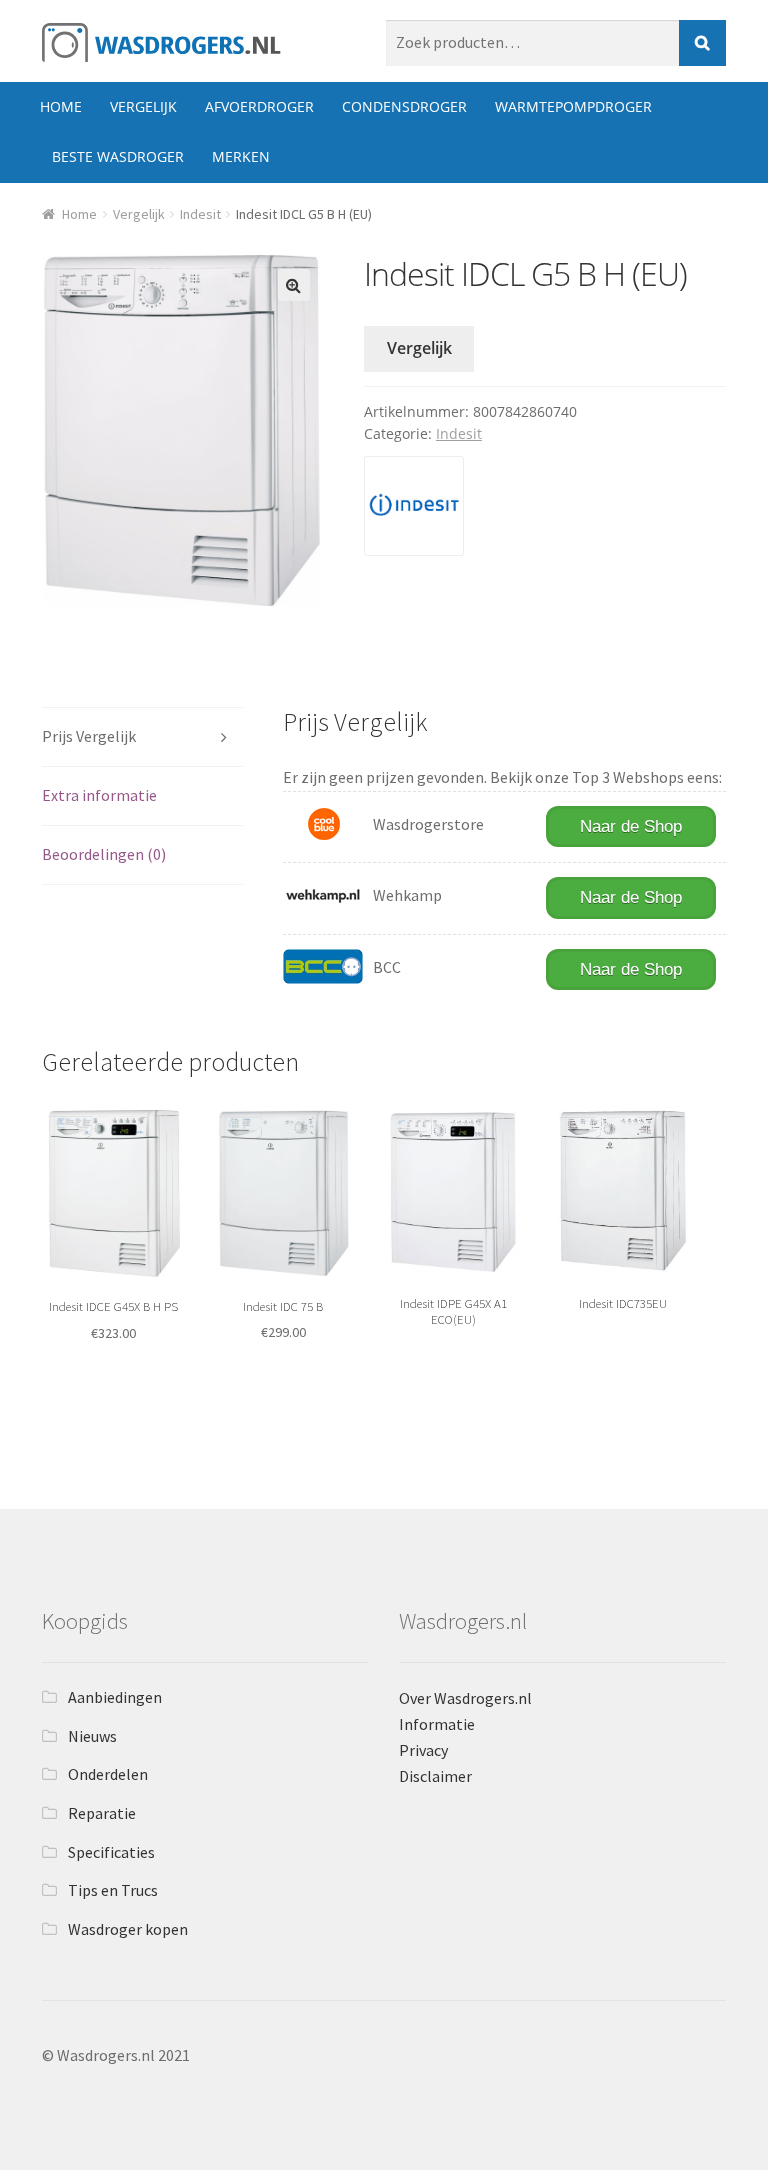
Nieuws (92, 1736)
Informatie (437, 1724)
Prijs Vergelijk (89, 736)
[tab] (142, 737)
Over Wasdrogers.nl (465, 1698)
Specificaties (111, 1852)
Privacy (423, 1750)
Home (61, 106)
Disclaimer (435, 1776)
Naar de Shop (631, 826)
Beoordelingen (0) (104, 854)
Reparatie (102, 1813)
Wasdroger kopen (128, 1929)
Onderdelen (108, 1774)
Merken (241, 156)
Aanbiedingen (115, 1697)
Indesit (200, 214)
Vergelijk (143, 106)
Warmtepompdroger (573, 106)
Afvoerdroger (259, 106)
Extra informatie (99, 795)
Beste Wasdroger (118, 156)
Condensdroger (404, 106)
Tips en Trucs (113, 1890)
